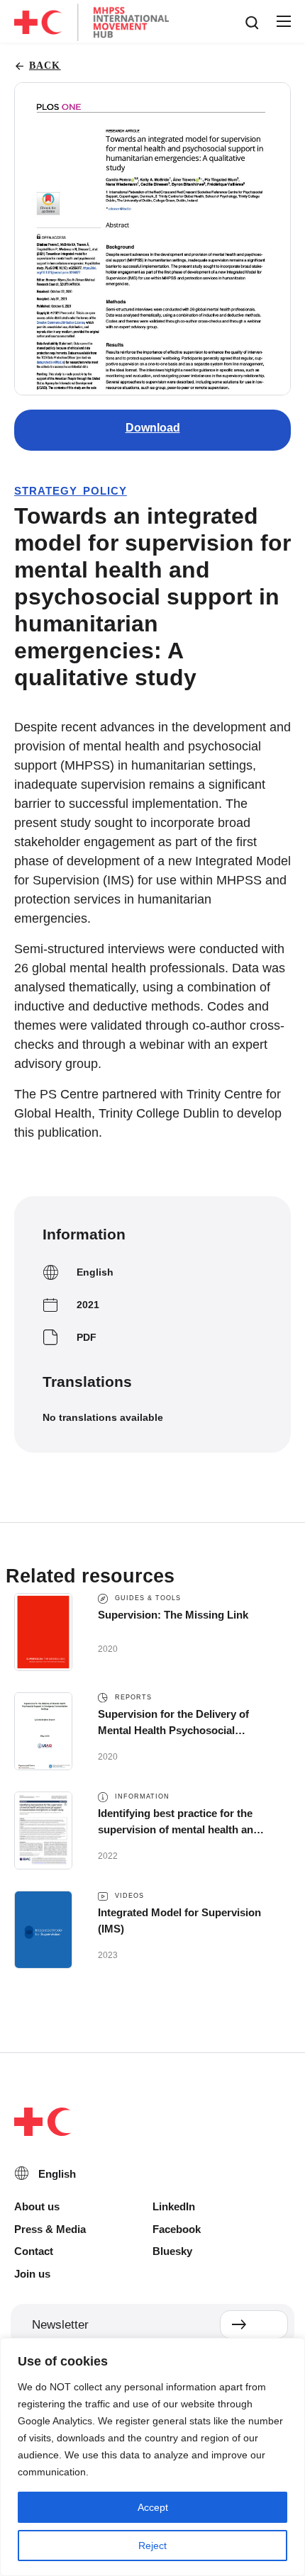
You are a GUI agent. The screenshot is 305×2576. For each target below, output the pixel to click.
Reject (152, 2546)
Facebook (177, 2229)
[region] (152, 2457)
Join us (32, 2274)
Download (153, 428)
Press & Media (50, 2229)
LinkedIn (174, 2206)
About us (37, 2206)
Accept (153, 2507)
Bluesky (172, 2251)
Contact (34, 2251)
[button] (283, 22)
